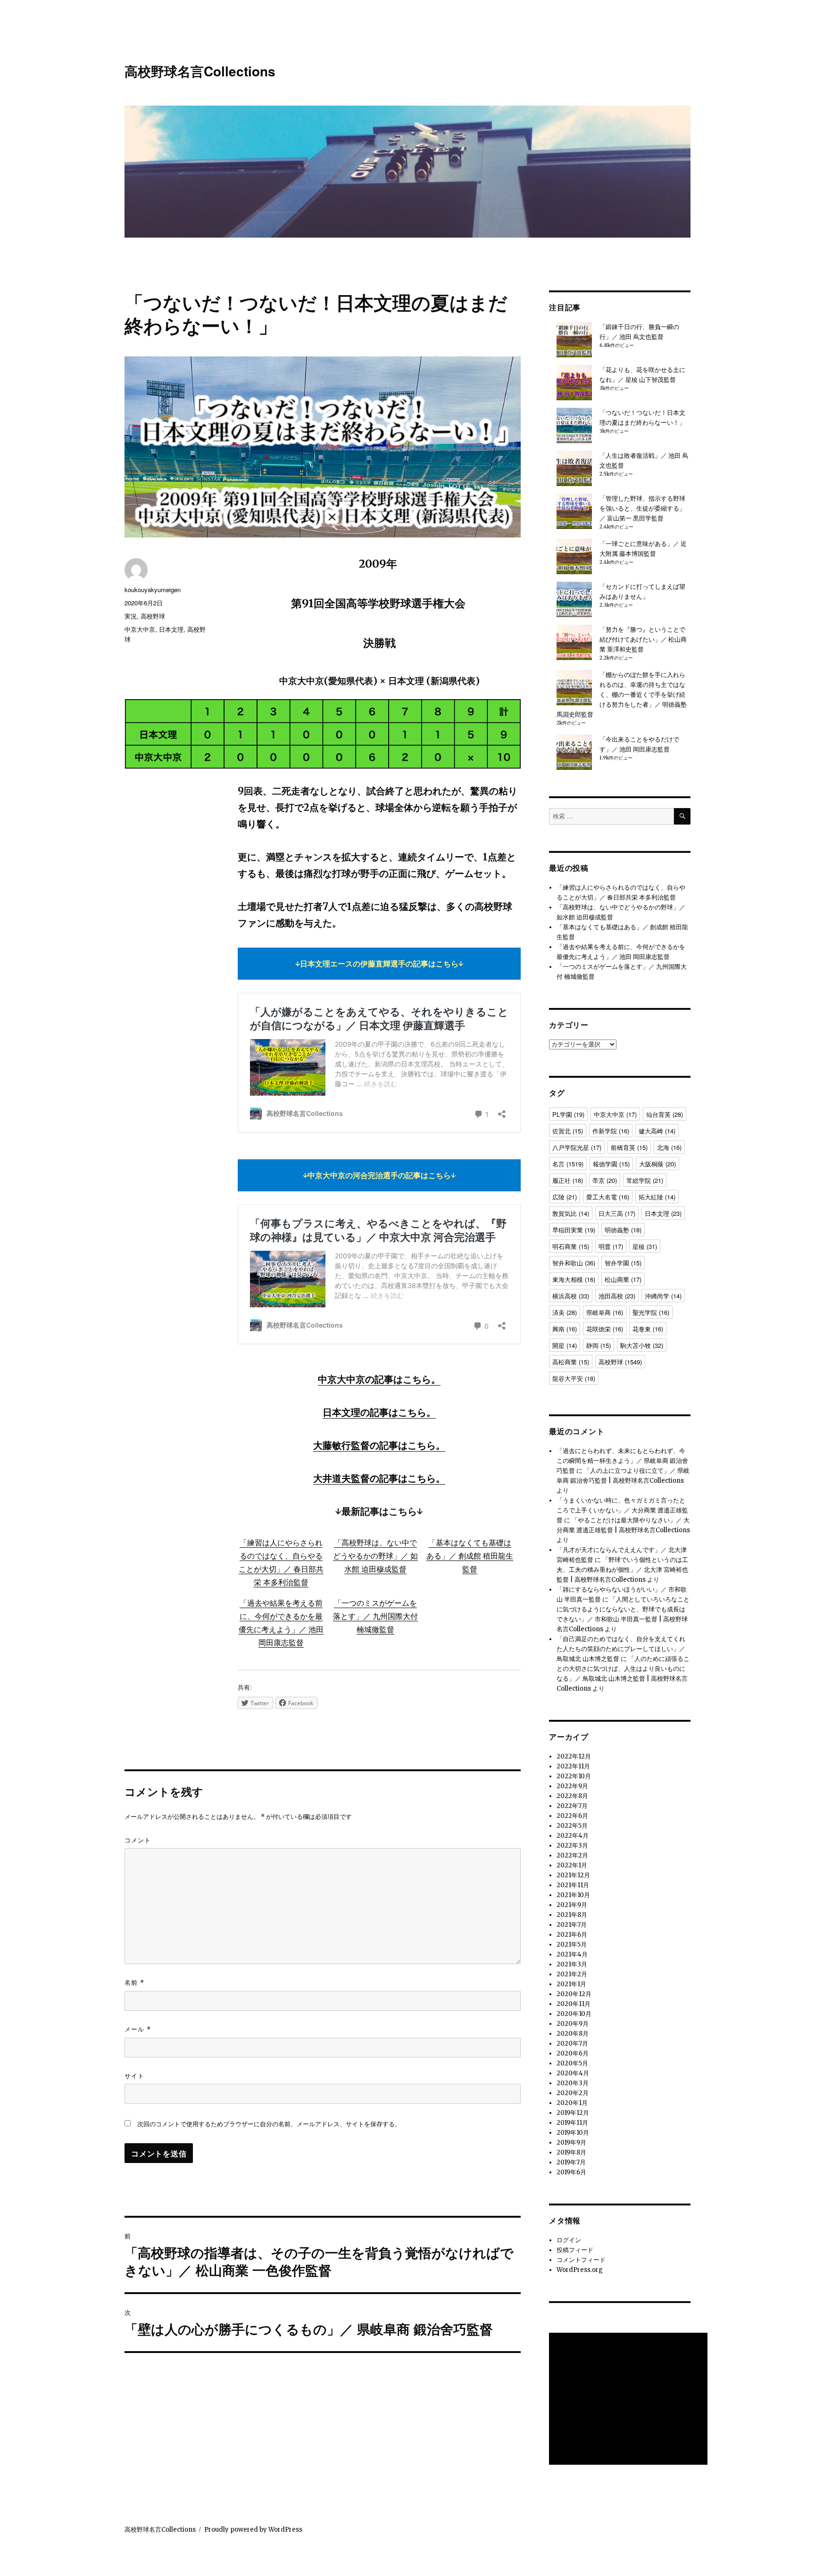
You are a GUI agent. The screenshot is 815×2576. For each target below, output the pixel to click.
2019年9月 (571, 2143)
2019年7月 (571, 2162)
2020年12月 (574, 1994)
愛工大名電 (608, 1197)
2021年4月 (572, 1954)
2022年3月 (572, 1845)
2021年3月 (572, 1964)
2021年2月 (572, 1974)
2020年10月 (574, 2014)
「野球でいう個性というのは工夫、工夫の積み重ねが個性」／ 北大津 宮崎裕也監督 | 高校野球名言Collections (622, 1570)
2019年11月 (572, 2123)
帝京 (605, 1180)
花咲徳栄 (605, 1329)
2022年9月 (572, 1786)
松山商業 (623, 1279)
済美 (565, 1312)
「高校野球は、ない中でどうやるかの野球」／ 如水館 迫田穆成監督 (375, 1556)
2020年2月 (573, 2093)
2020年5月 (572, 2063)
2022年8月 (572, 1796)
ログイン (569, 2240)
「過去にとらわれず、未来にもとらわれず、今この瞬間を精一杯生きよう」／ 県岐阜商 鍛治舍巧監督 (622, 1461)
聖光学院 (651, 1312)
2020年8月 (573, 2034)
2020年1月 (572, 2103)
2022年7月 (572, 1806)
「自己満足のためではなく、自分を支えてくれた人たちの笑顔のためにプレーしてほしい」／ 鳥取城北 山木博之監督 (621, 1649)
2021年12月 (573, 1875)
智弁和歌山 (574, 1263)
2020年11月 (574, 2004)
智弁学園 (623, 1263)
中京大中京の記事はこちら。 (379, 1379)
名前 (134, 1982)
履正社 (568, 1180)
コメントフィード (581, 2260)
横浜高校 (571, 1296)
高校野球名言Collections (200, 71)
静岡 (599, 1345)
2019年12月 (573, 2113)
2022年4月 (573, 1836)
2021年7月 (572, 1925)
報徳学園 (611, 1164)
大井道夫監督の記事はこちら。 (379, 1478)
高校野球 (153, 616)
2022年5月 (572, 1826)
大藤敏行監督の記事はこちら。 (379, 1445)
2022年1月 (572, 1865)
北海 (669, 1147)
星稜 (645, 1246)
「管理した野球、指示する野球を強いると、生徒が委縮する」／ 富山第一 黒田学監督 (642, 508)
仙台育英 (665, 1114)
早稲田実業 (574, 1230)
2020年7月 (572, 2043)
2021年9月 (572, 1905)
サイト (134, 2076)
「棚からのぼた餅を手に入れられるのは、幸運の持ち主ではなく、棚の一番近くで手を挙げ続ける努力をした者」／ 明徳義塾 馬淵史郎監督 (622, 695)
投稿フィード (575, 2250)
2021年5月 (572, 1944)
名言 (568, 1164)
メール (138, 2029)
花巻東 (648, 1329)
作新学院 (611, 1131)
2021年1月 (571, 1984)
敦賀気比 (571, 1213)
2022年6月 (572, 1816)
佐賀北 (568, 1131)
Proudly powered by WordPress (253, 2530)
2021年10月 (573, 1895)
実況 (131, 616)
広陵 (565, 1197)
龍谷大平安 (574, 1378)
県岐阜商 (605, 1312)
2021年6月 (572, 1935)
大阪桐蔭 (657, 1164)
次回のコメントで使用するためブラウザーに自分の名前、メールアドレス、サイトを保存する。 (269, 2124)
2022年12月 (574, 1756)
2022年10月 (574, 1776)
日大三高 (617, 1213)
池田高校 (617, 1296)
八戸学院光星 (577, 1147)
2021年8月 (572, 1915)
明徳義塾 (623, 1230)
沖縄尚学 (663, 1296)
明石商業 (571, 1246)
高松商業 (571, 1362)
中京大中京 (140, 629)
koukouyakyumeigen (153, 590)
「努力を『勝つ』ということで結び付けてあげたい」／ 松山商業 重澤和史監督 (643, 640)
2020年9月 (573, 2024)
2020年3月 (573, 2083)
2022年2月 (572, 1855)
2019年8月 (571, 2152)
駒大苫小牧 (642, 1345)
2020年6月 (573, 2053)
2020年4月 (573, 2073)
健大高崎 (657, 1131)
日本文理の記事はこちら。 (379, 1412)
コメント (138, 1840)
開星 (565, 1345)
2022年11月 (573, 1766)
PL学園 (568, 1114)
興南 (565, 1329)
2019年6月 (571, 2172)
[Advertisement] (630, 2400)
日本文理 (171, 629)
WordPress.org (580, 2270)
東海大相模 (574, 1279)
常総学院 (645, 1180)
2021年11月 (573, 1885)
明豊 (611, 1246)
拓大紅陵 (657, 1197)
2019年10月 (573, 2133)
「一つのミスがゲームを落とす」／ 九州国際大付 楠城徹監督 (375, 1616)
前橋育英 (629, 1147)
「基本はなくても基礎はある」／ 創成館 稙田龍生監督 (470, 1556)
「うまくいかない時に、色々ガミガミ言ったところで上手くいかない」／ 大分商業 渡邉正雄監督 (622, 1510)
